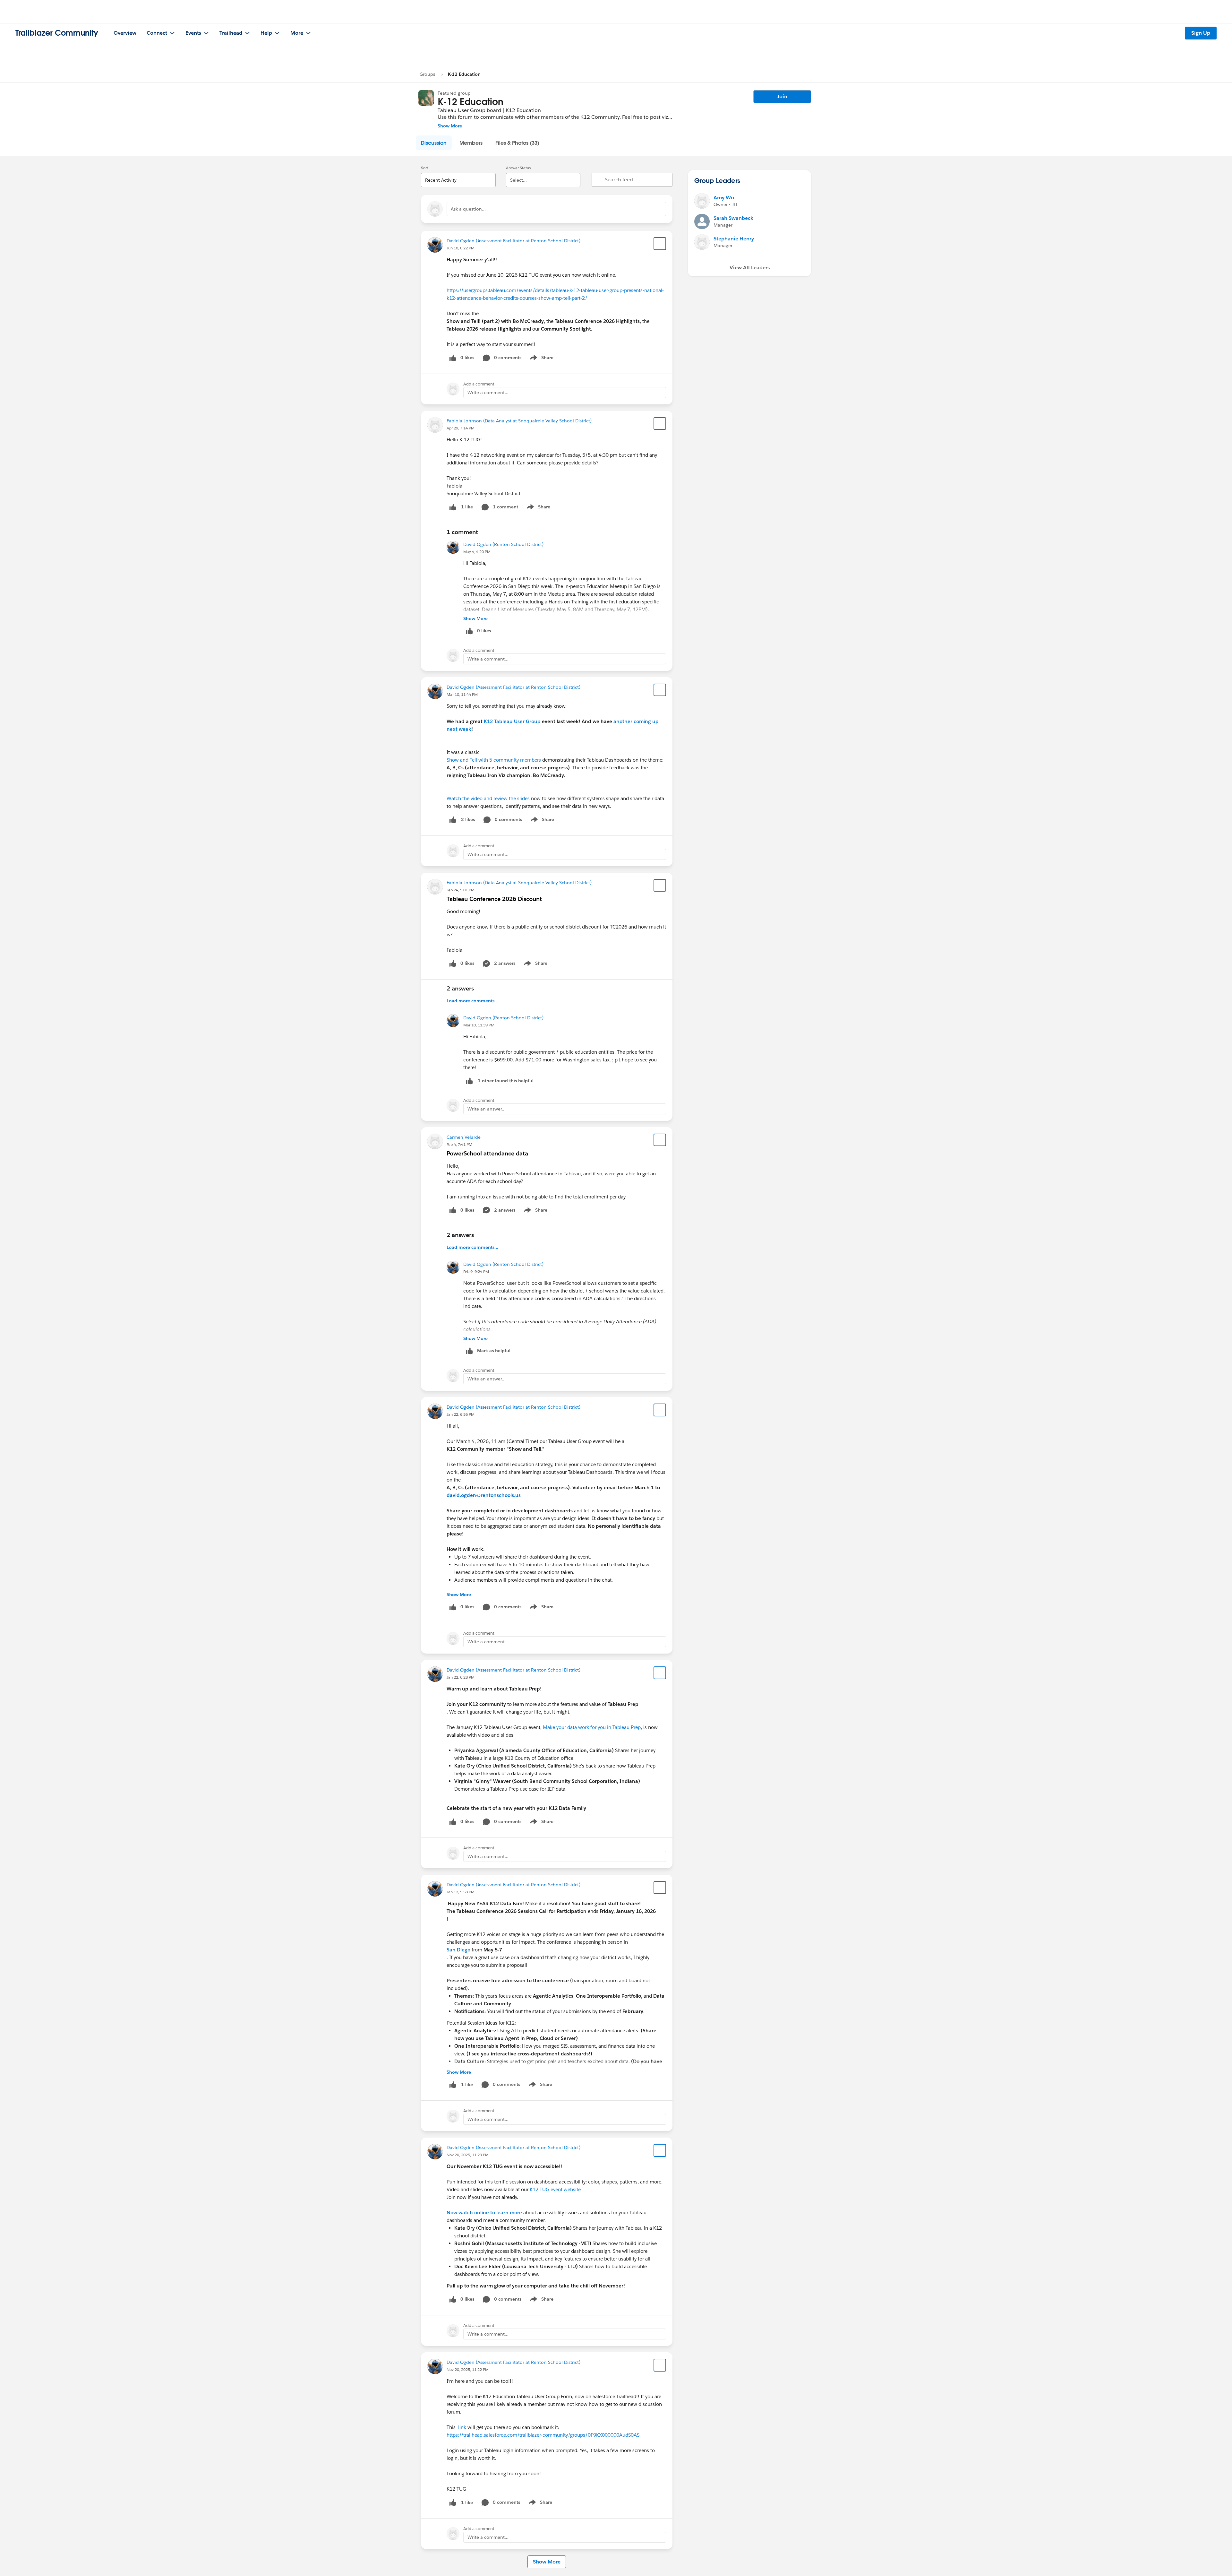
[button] (434, 143)
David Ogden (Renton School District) (503, 544)
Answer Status (518, 168)
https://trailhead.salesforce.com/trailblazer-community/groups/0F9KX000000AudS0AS (543, 2435)
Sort (424, 168)
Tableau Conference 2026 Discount (494, 899)
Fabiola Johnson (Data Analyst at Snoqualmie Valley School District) (519, 421)
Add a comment (479, 384)
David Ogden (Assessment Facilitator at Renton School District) (513, 241)
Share (541, 359)
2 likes (468, 819)
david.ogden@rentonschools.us (484, 1495)
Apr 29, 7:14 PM (461, 428)
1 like (467, 507)
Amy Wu (724, 198)
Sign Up (1201, 33)
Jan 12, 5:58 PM (461, 1892)
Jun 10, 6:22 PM (461, 248)
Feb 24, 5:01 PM (461, 890)
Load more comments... (472, 1001)
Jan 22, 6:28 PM (461, 1677)
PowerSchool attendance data (487, 1153)
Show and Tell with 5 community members (494, 760)
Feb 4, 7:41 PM (459, 1144)
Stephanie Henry (734, 239)
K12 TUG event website (555, 2189)
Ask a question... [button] (468, 209)
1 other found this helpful (506, 1081)
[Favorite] (660, 244)
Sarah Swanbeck (733, 218)
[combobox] (458, 175)
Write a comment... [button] (488, 393)
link (462, 2427)
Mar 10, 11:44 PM (462, 694)
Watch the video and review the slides (488, 798)
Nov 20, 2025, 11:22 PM (468, 2369)
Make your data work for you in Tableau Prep (592, 1727)
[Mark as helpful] (469, 1081)
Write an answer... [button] (487, 1109)
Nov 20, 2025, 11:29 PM (468, 2155)
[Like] (453, 507)
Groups (427, 74)
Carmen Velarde (464, 1137)
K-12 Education (464, 74)
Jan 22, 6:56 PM (461, 1414)
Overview (125, 33)
